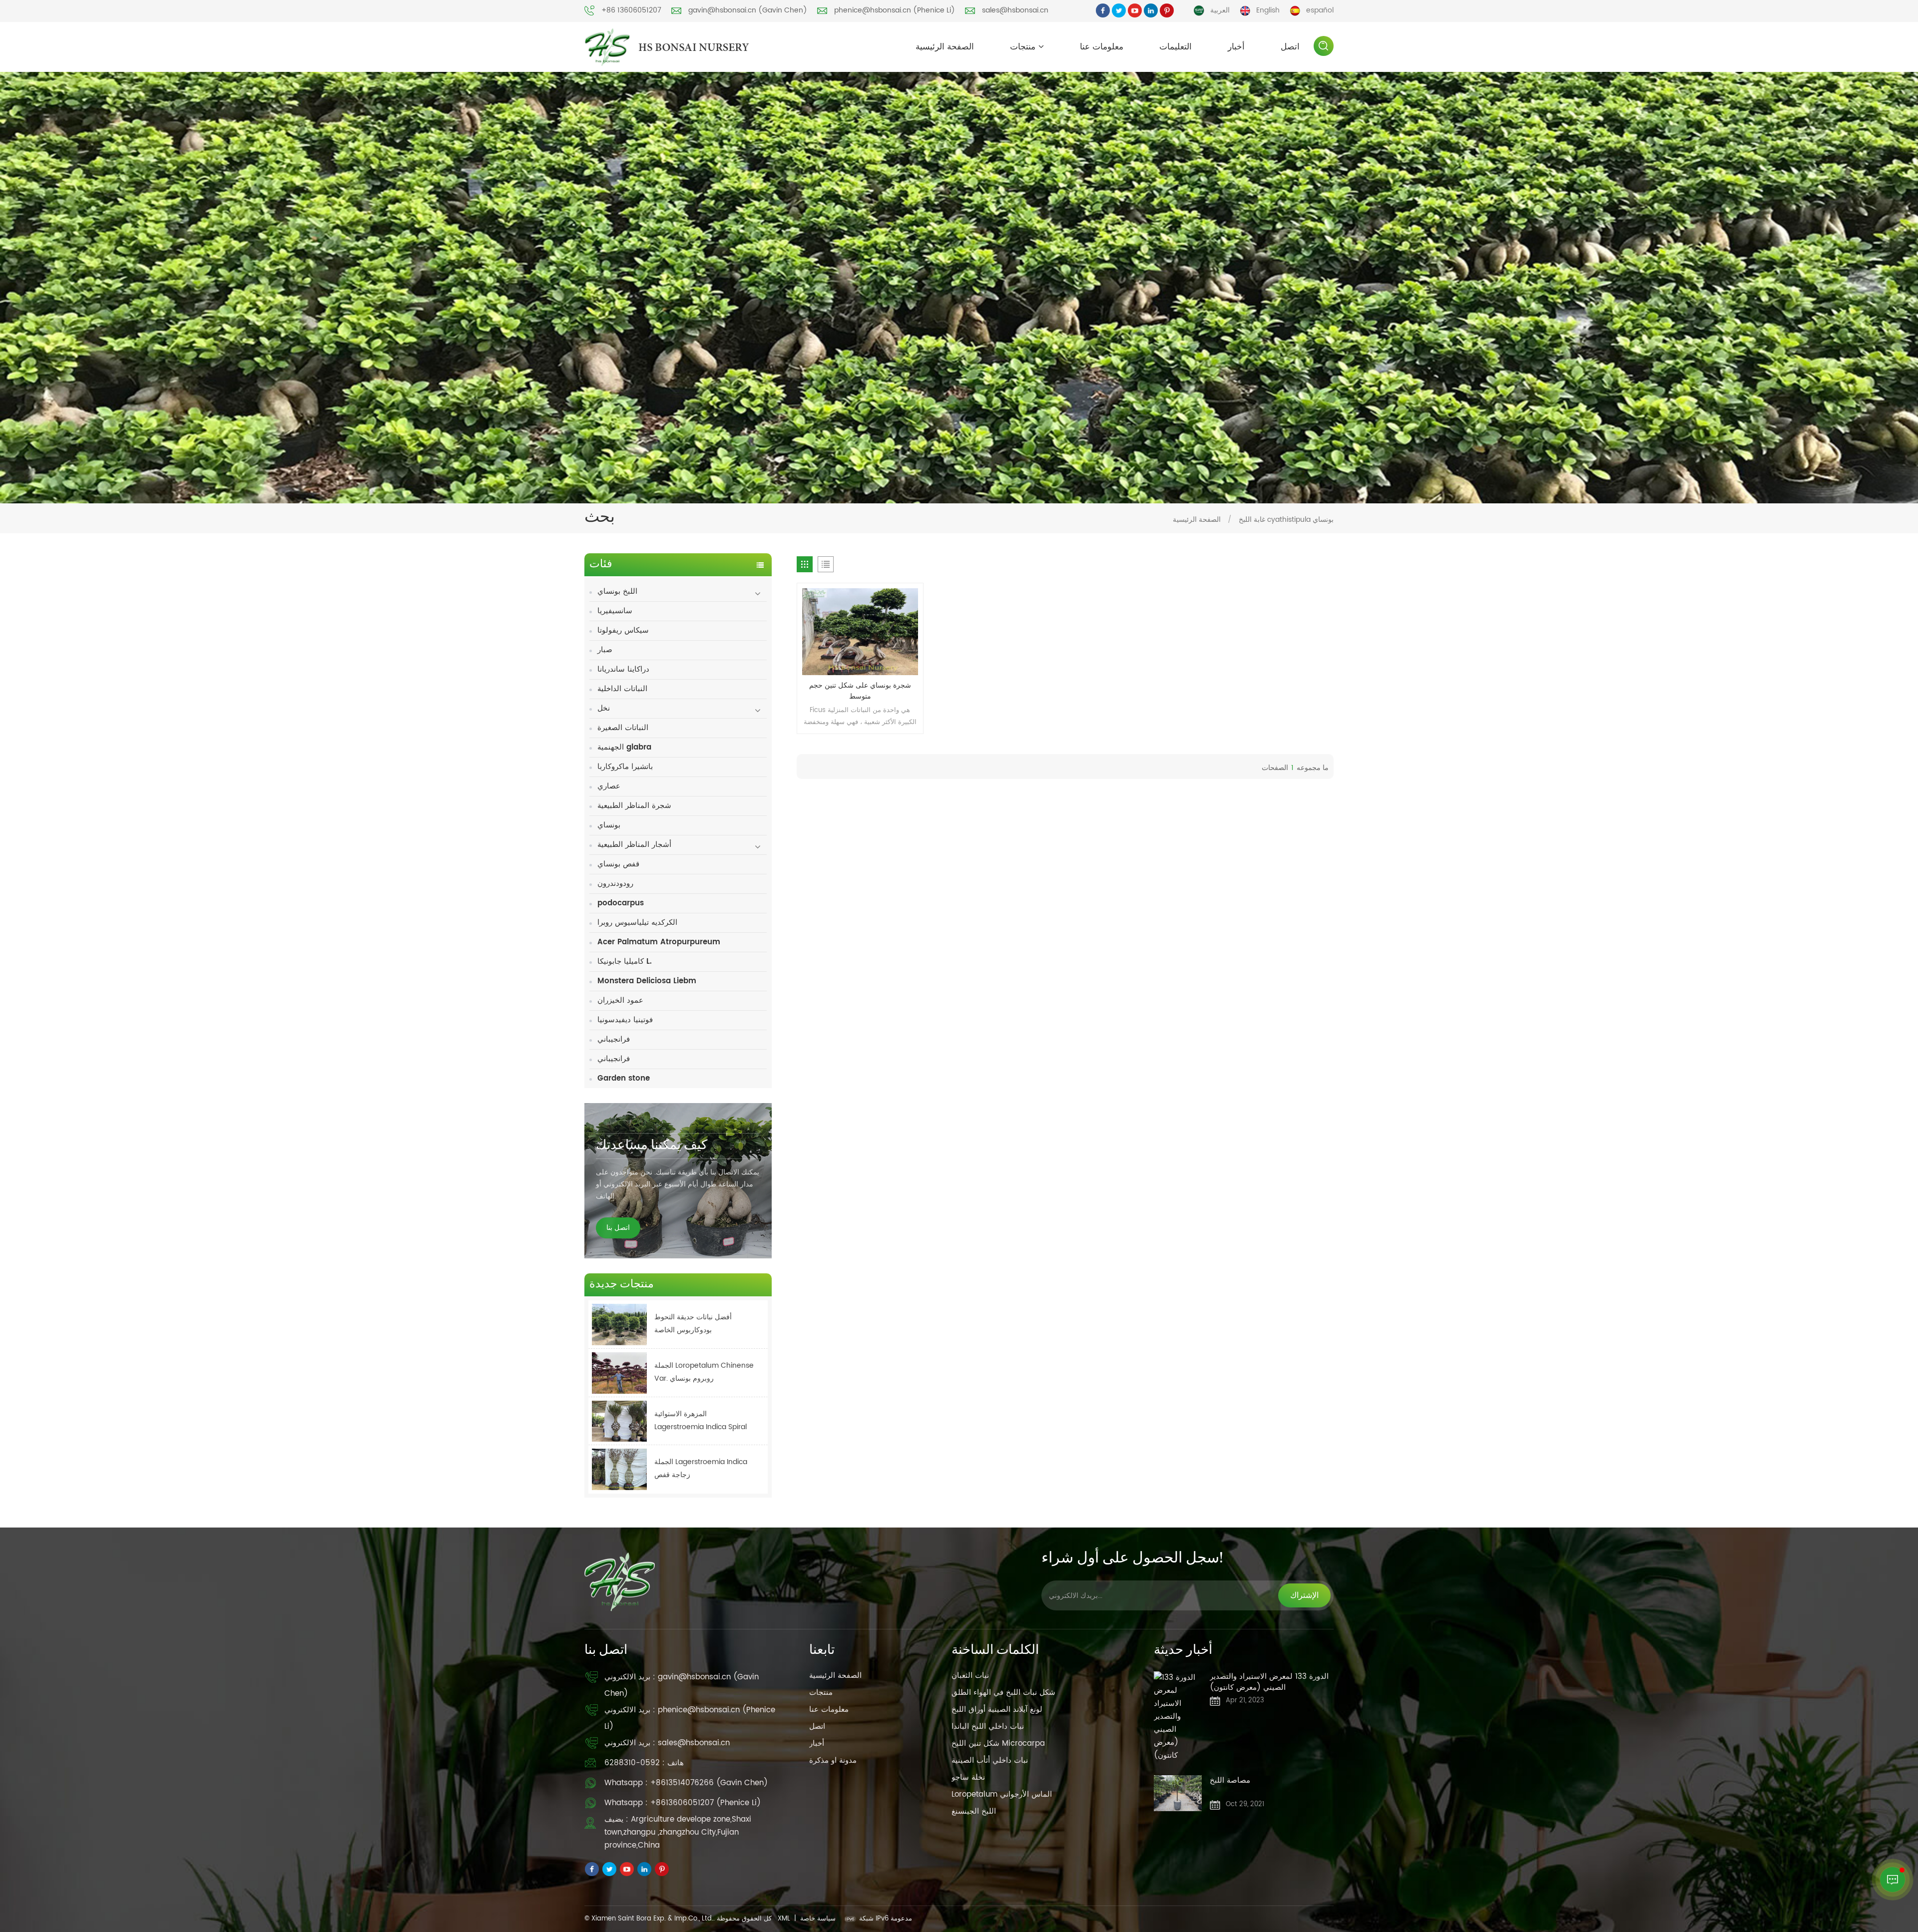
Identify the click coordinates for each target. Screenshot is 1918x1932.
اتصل (1290, 47)
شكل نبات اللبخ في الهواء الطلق (1003, 1693)
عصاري (609, 786)
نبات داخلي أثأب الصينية (990, 1760)
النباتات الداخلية (622, 689)
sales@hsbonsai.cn (1015, 10)
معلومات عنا (1102, 47)
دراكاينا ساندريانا (623, 669)
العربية (1220, 10)
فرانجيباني (614, 1039)
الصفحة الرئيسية (945, 47)
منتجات (1023, 47)
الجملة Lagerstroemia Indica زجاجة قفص (701, 1468)
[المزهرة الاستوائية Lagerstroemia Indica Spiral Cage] (619, 1421)
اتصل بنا (618, 1228)
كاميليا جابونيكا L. (625, 962)
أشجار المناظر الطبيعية (634, 845)
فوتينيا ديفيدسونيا (625, 1020)
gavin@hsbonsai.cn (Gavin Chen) (748, 10)
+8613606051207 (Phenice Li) (706, 1803)
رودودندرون (615, 884)
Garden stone (624, 1078)
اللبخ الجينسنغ (974, 1811)
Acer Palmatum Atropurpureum (659, 942)
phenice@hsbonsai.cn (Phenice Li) (895, 10)
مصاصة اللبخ (1230, 1781)
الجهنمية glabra (624, 747)
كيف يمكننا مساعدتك (652, 1146)
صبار (605, 650)
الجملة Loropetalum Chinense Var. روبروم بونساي (704, 1372)
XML (784, 1919)
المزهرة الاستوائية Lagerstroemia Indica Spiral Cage (701, 1421)
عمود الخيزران (620, 1000)
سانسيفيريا (615, 611)
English (1268, 10)
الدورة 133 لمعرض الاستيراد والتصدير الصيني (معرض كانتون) (1269, 1682)
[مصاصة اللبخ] (1178, 1793)
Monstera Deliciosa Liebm (647, 981)
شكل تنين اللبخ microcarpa (998, 1743)
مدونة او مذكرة (833, 1760)
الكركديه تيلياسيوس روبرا (637, 923)
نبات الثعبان (970, 1676)
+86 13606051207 (631, 10)
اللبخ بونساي (617, 591)
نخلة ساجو (968, 1777)
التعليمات (1176, 47)
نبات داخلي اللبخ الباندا (988, 1727)
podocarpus (621, 903)
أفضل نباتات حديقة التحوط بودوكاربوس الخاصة (693, 1324)
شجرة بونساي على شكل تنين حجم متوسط (860, 691)
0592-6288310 (632, 1763)
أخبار (1236, 47)
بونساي (609, 825)
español (1320, 10)
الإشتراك (1304, 1595)
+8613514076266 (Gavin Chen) (709, 1783)
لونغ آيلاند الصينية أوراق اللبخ (997, 1710)
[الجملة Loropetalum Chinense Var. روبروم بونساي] (619, 1373)
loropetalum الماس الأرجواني (1002, 1794)
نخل (604, 708)
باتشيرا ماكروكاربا (625, 767)
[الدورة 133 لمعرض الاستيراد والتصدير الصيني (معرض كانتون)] (1178, 1717)
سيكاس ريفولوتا (623, 630)
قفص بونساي (618, 864)
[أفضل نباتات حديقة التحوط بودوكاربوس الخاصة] (619, 1325)
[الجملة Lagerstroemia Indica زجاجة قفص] (619, 1469)
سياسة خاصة (818, 1919)
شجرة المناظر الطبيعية (634, 806)
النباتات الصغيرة (623, 728)
